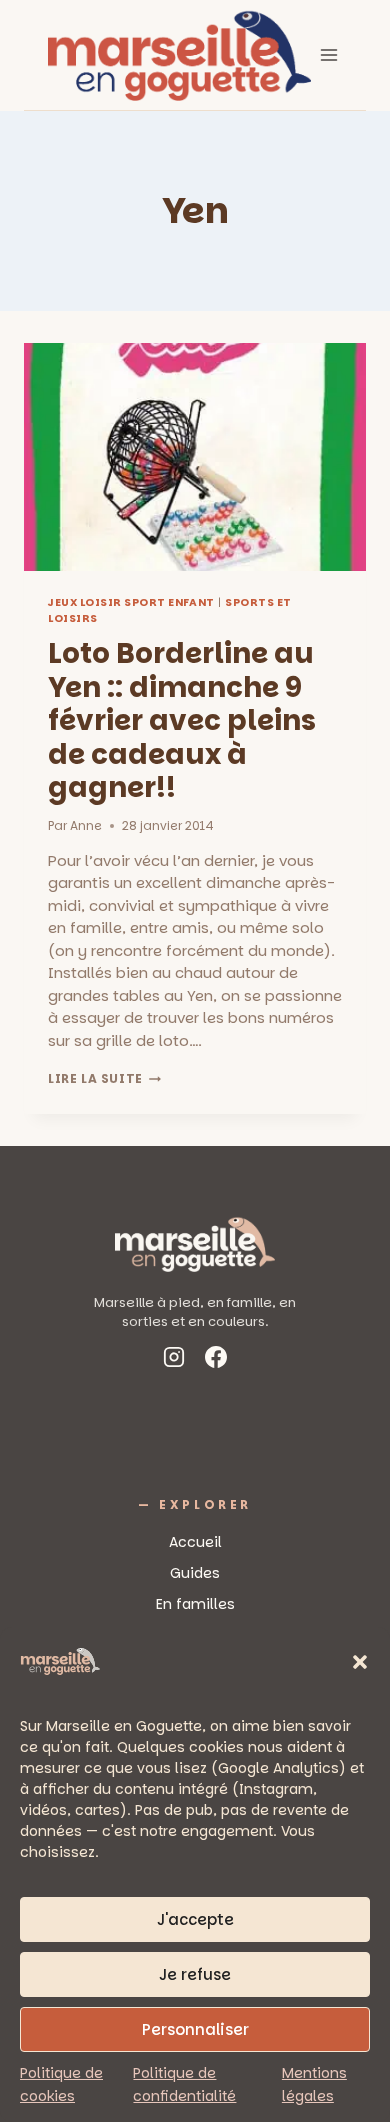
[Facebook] (216, 1360)
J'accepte (195, 1919)
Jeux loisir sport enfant (131, 602)
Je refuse (195, 1974)
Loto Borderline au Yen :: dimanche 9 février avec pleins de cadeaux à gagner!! (182, 720)
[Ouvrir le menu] (329, 54)
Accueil (195, 1542)
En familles (195, 1604)
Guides (195, 1573)
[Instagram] (174, 1360)
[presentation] (195, 457)
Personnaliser (195, 2029)
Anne (86, 825)
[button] (360, 1662)
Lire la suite (104, 1078)
